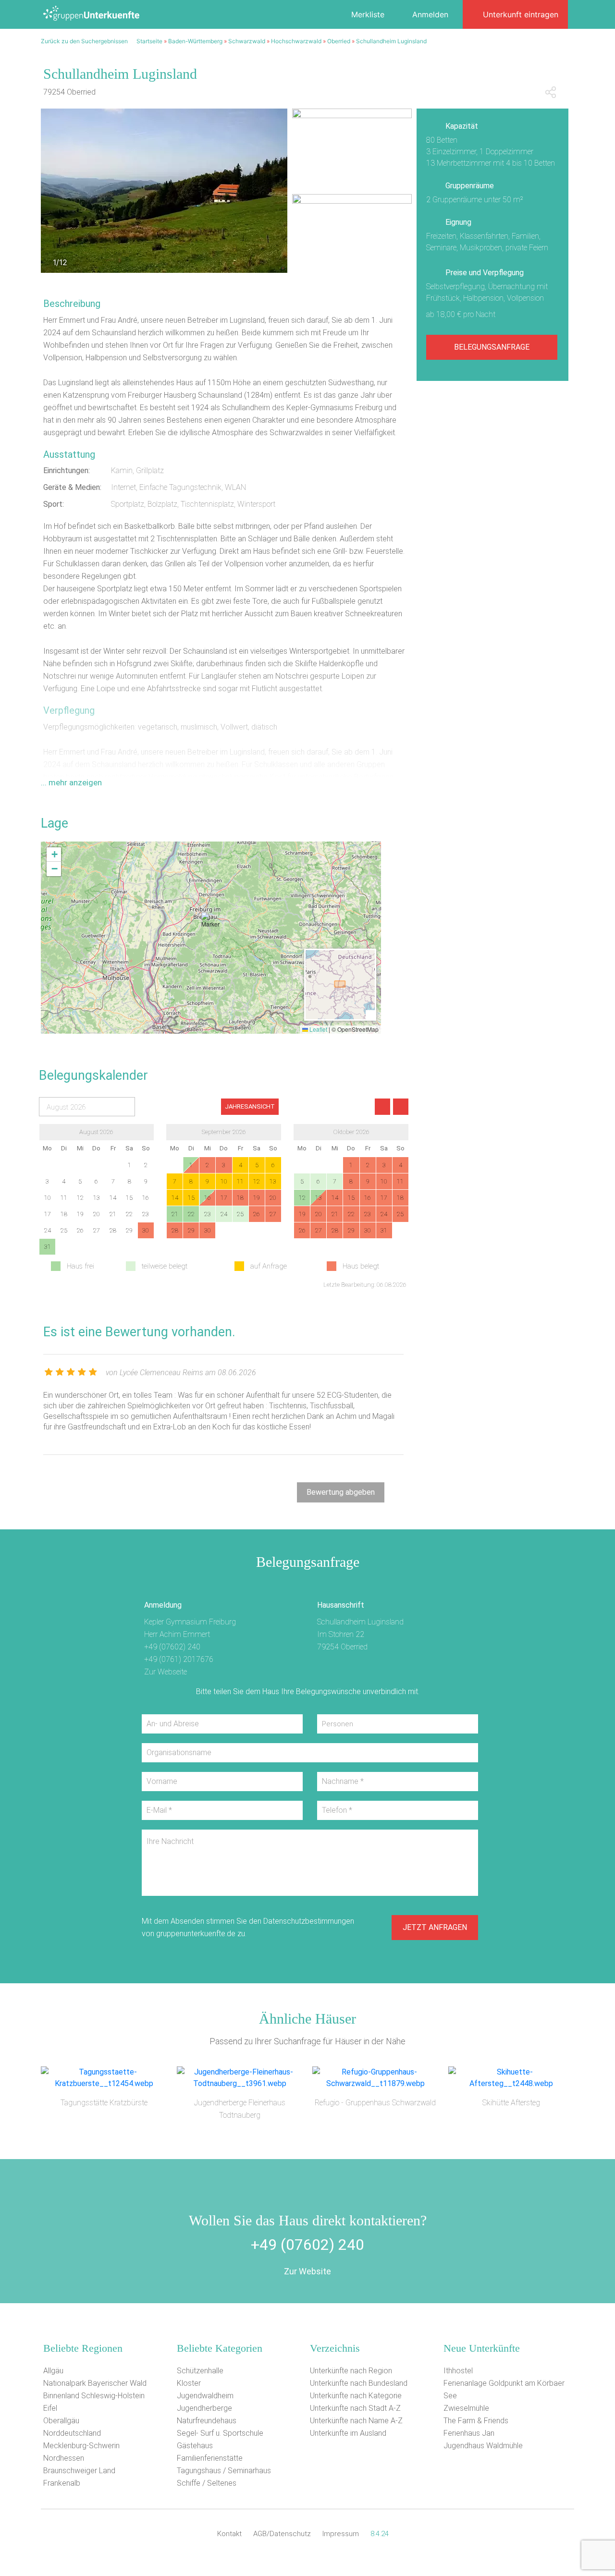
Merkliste (368, 14)
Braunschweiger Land (79, 2471)
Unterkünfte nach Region (351, 2371)
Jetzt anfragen (435, 1927)
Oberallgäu (61, 2421)
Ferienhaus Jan (469, 2433)
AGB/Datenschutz (282, 2534)
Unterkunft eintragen (521, 14)
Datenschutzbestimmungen (309, 1921)
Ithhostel (458, 2371)
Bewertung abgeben (341, 1492)
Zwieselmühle (466, 2408)
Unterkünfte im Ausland (348, 2433)
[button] (211, 925)
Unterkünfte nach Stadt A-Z (355, 2408)
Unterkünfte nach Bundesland (359, 2383)
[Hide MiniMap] (370, 1015)
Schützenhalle (200, 2371)
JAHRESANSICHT (250, 1106)
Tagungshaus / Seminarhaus (224, 2471)
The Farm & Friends (476, 2421)
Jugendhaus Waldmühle (483, 2446)
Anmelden (430, 14)
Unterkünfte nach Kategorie (356, 2396)
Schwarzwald (247, 41)
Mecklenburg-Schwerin (81, 2446)
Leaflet (318, 1029)
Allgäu (53, 2371)
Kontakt (229, 2534)
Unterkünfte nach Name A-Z (356, 2421)
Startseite (149, 41)
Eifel (50, 2408)
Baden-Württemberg (195, 41)
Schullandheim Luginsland (391, 41)
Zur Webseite (166, 1672)
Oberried (339, 41)
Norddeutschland (72, 2433)
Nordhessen (64, 2458)
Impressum (341, 2534)
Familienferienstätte (210, 2458)
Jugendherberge (204, 2408)
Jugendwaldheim (205, 2396)
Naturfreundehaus (207, 2421)
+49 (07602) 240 (172, 1647)
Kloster (189, 2383)
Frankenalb (62, 2483)
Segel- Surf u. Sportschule (220, 2433)
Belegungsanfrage (492, 347)
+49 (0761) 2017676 (179, 1659)
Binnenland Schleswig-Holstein (94, 2396)
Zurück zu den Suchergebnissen (84, 41)
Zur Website (307, 2271)
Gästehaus (195, 2446)
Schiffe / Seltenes (207, 2483)
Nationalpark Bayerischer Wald (95, 2383)
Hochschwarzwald (296, 41)
